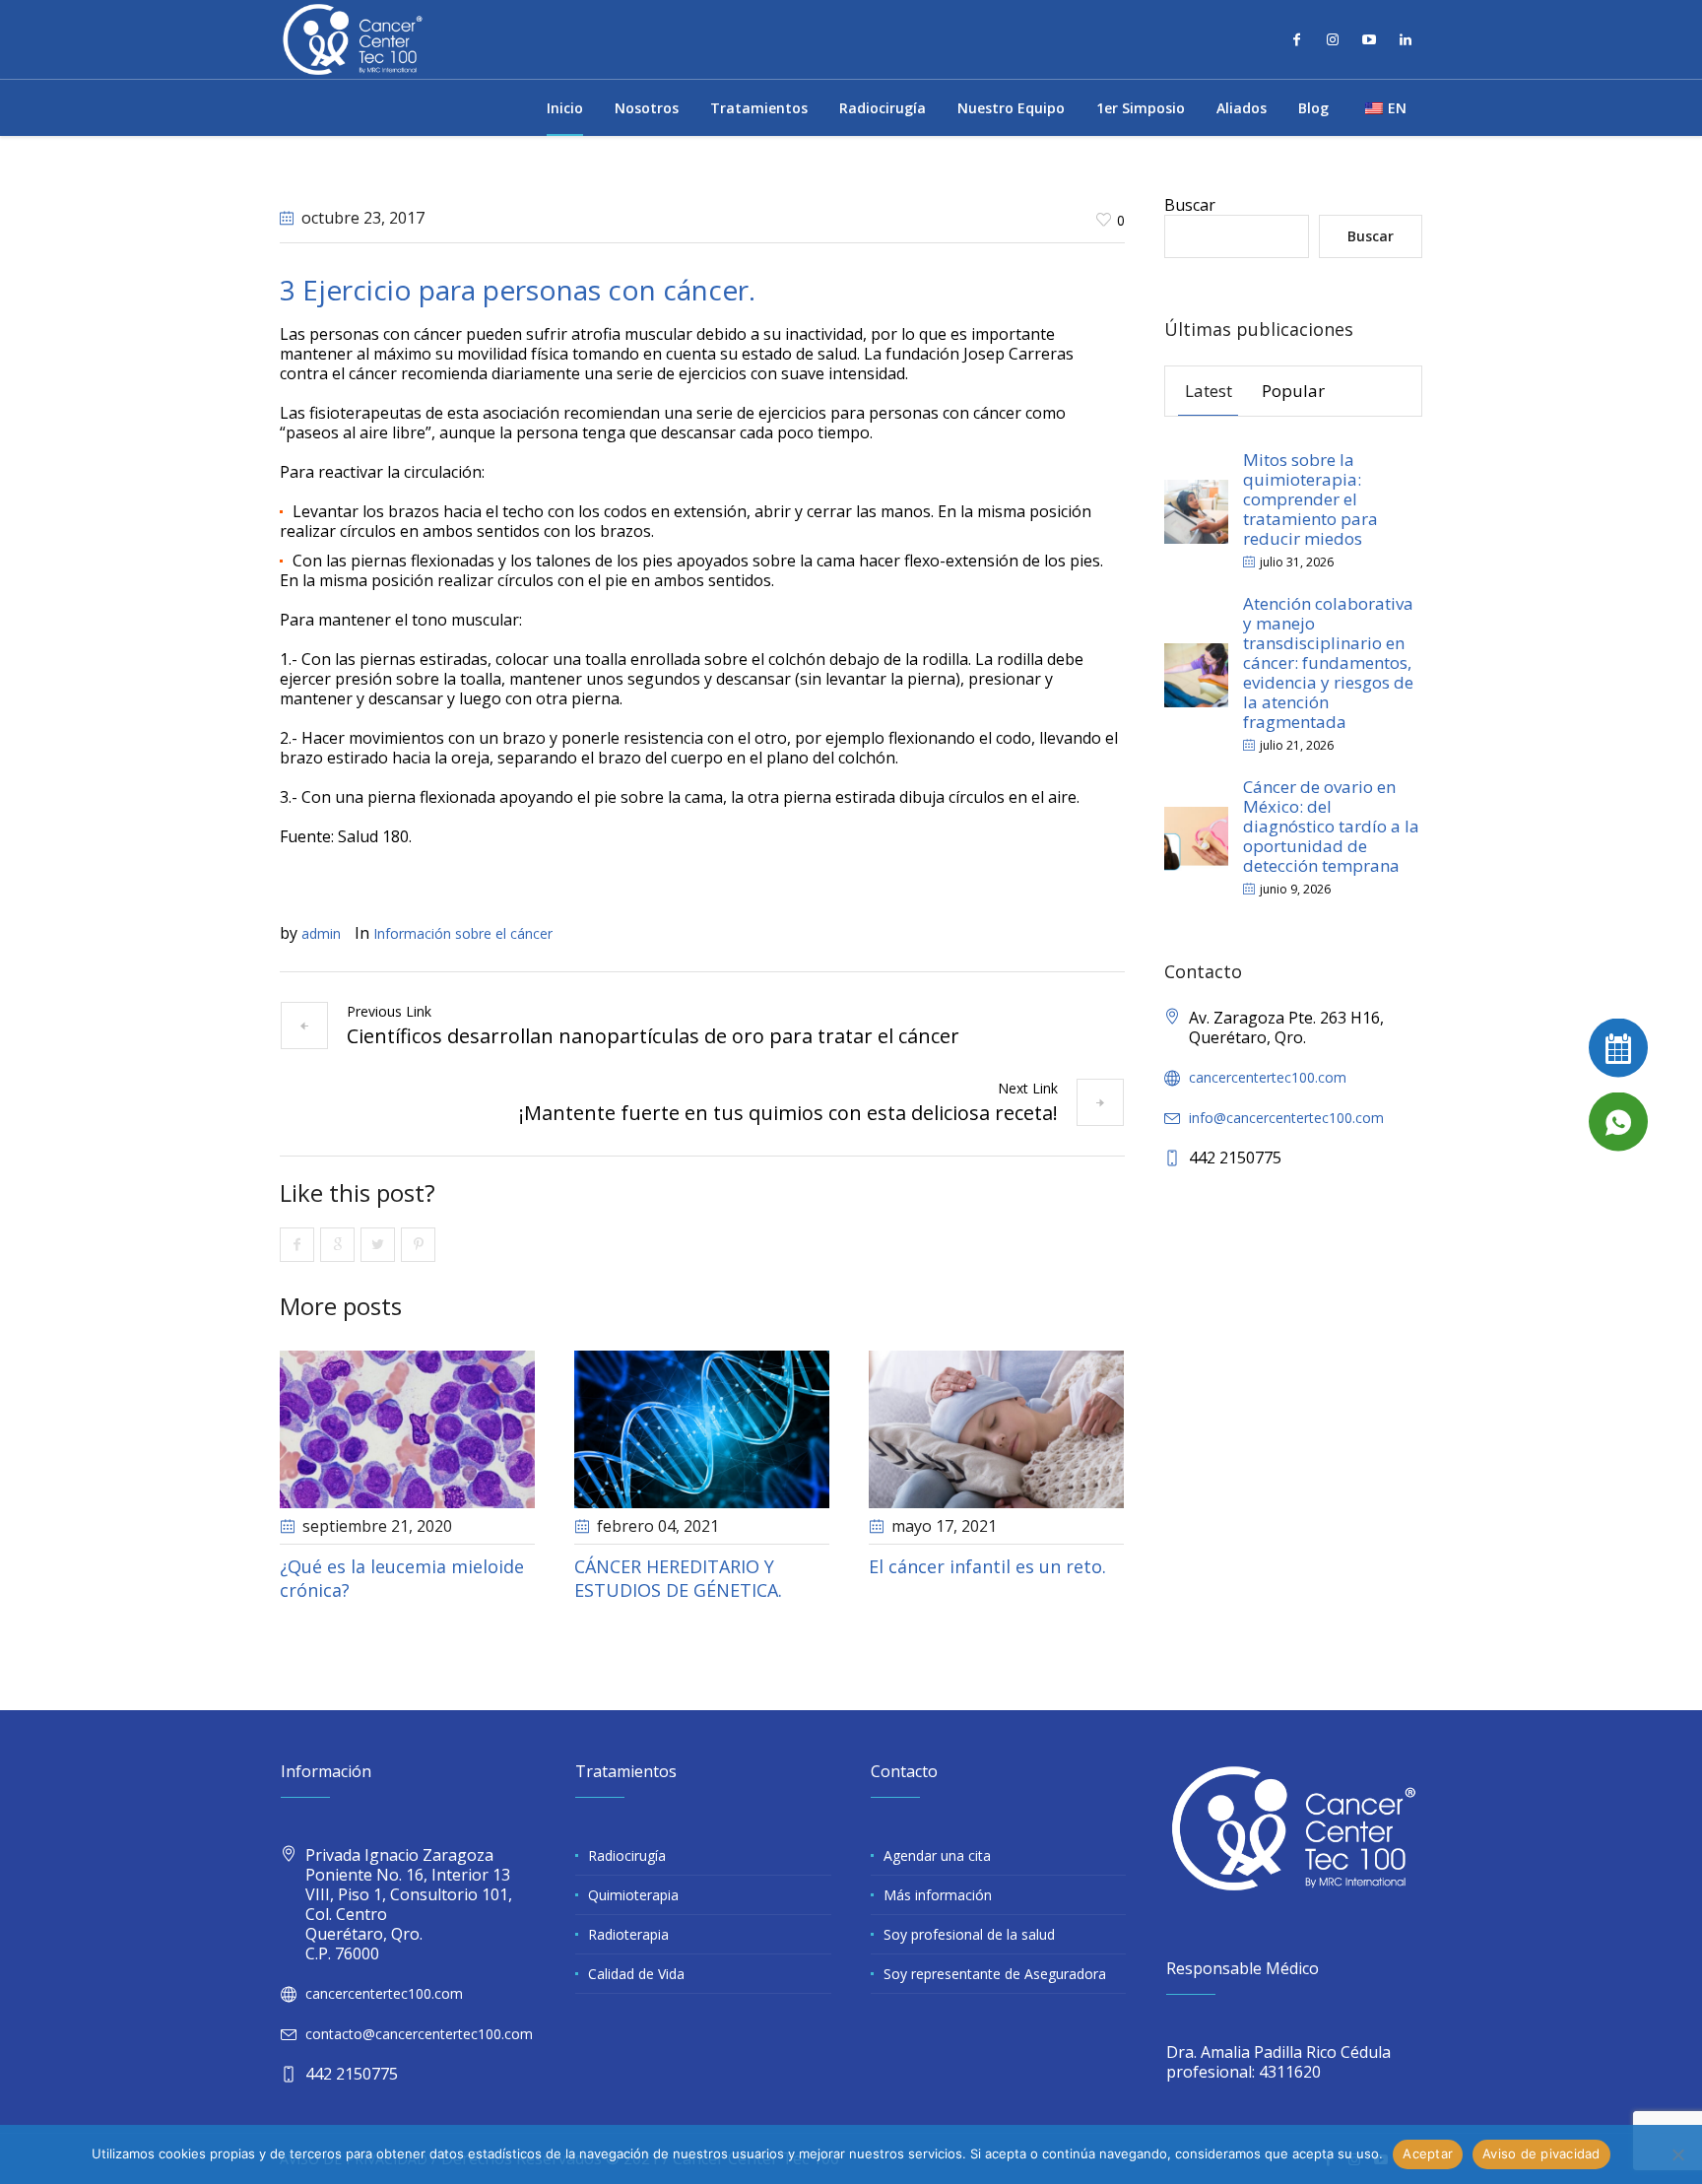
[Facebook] (1296, 39)
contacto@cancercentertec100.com (419, 2034)
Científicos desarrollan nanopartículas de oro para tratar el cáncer (653, 1036)
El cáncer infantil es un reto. (987, 1566)
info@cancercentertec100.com (1286, 1118)
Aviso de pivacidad (1541, 2153)
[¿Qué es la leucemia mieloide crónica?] (407, 1430)
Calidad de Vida (636, 1974)
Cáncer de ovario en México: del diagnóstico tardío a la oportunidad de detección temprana (1331, 826)
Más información (938, 1895)
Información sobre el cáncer (463, 933)
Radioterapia (628, 1934)
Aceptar (1428, 2153)
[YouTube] (1369, 39)
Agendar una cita (937, 1855)
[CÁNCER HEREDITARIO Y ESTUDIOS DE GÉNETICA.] (702, 1430)
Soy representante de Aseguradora (995, 1974)
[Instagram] (1333, 39)
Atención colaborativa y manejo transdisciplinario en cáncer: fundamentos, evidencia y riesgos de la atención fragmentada (1328, 662)
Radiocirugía (627, 1855)
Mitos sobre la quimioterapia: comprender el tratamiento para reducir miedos (1310, 499)
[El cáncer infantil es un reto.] (996, 1430)
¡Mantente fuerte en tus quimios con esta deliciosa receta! (788, 1113)
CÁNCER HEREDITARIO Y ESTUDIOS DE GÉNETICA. (678, 1578)
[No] (1677, 2154)
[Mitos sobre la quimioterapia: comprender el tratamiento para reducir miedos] (1196, 510)
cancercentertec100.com (1268, 1077)
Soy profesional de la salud (969, 1934)
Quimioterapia (633, 1895)
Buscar (1190, 205)
